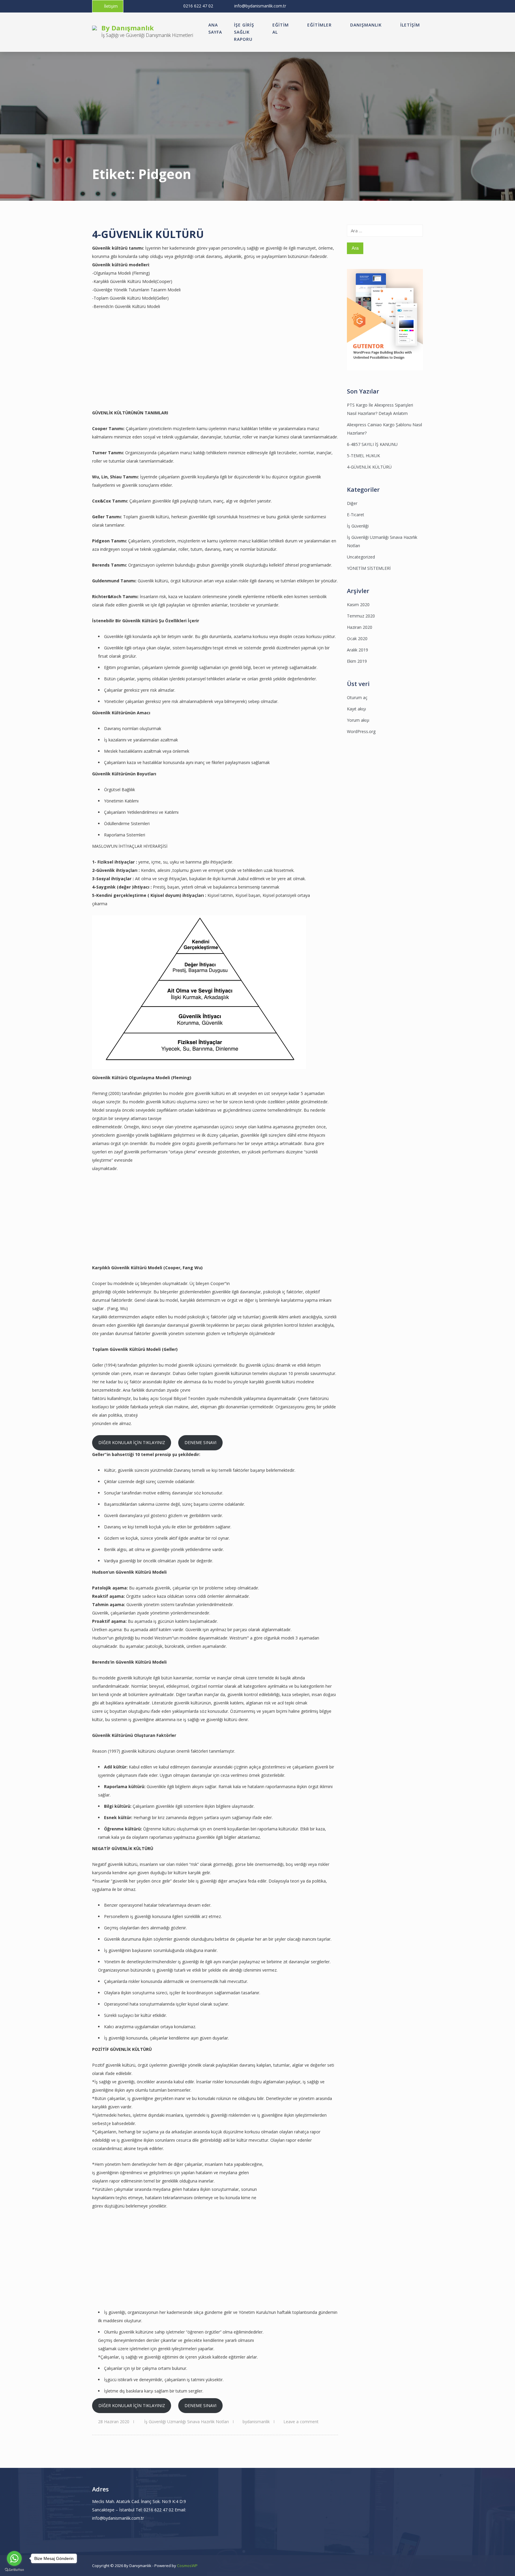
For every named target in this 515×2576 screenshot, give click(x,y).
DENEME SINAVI (200, 1442)
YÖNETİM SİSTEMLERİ (369, 568)
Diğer (352, 503)
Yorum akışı (358, 720)
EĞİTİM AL (281, 28)
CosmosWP (187, 2566)
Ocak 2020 (357, 638)
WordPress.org (361, 731)
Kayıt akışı (356, 709)
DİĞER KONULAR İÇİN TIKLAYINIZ (132, 1442)
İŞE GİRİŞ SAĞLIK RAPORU (244, 32)
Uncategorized (361, 557)
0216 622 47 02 (198, 6)
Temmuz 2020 (361, 616)
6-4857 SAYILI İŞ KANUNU (372, 444)
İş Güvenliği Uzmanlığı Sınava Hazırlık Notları (187, 2422)
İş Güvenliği (358, 526)
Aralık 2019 (357, 650)
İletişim (111, 6)
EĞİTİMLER (319, 25)
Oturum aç (357, 697)
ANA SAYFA (215, 28)
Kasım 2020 (358, 605)
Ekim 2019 (357, 661)
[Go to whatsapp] (14, 2558)
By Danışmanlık (128, 28)
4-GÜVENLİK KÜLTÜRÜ (148, 234)
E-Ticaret (356, 515)
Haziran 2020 (360, 627)
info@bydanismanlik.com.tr (260, 6)
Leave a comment (301, 2422)
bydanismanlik (256, 2422)
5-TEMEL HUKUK (363, 456)
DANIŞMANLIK (366, 25)
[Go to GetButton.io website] (14, 2570)
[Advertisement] (152, 367)
